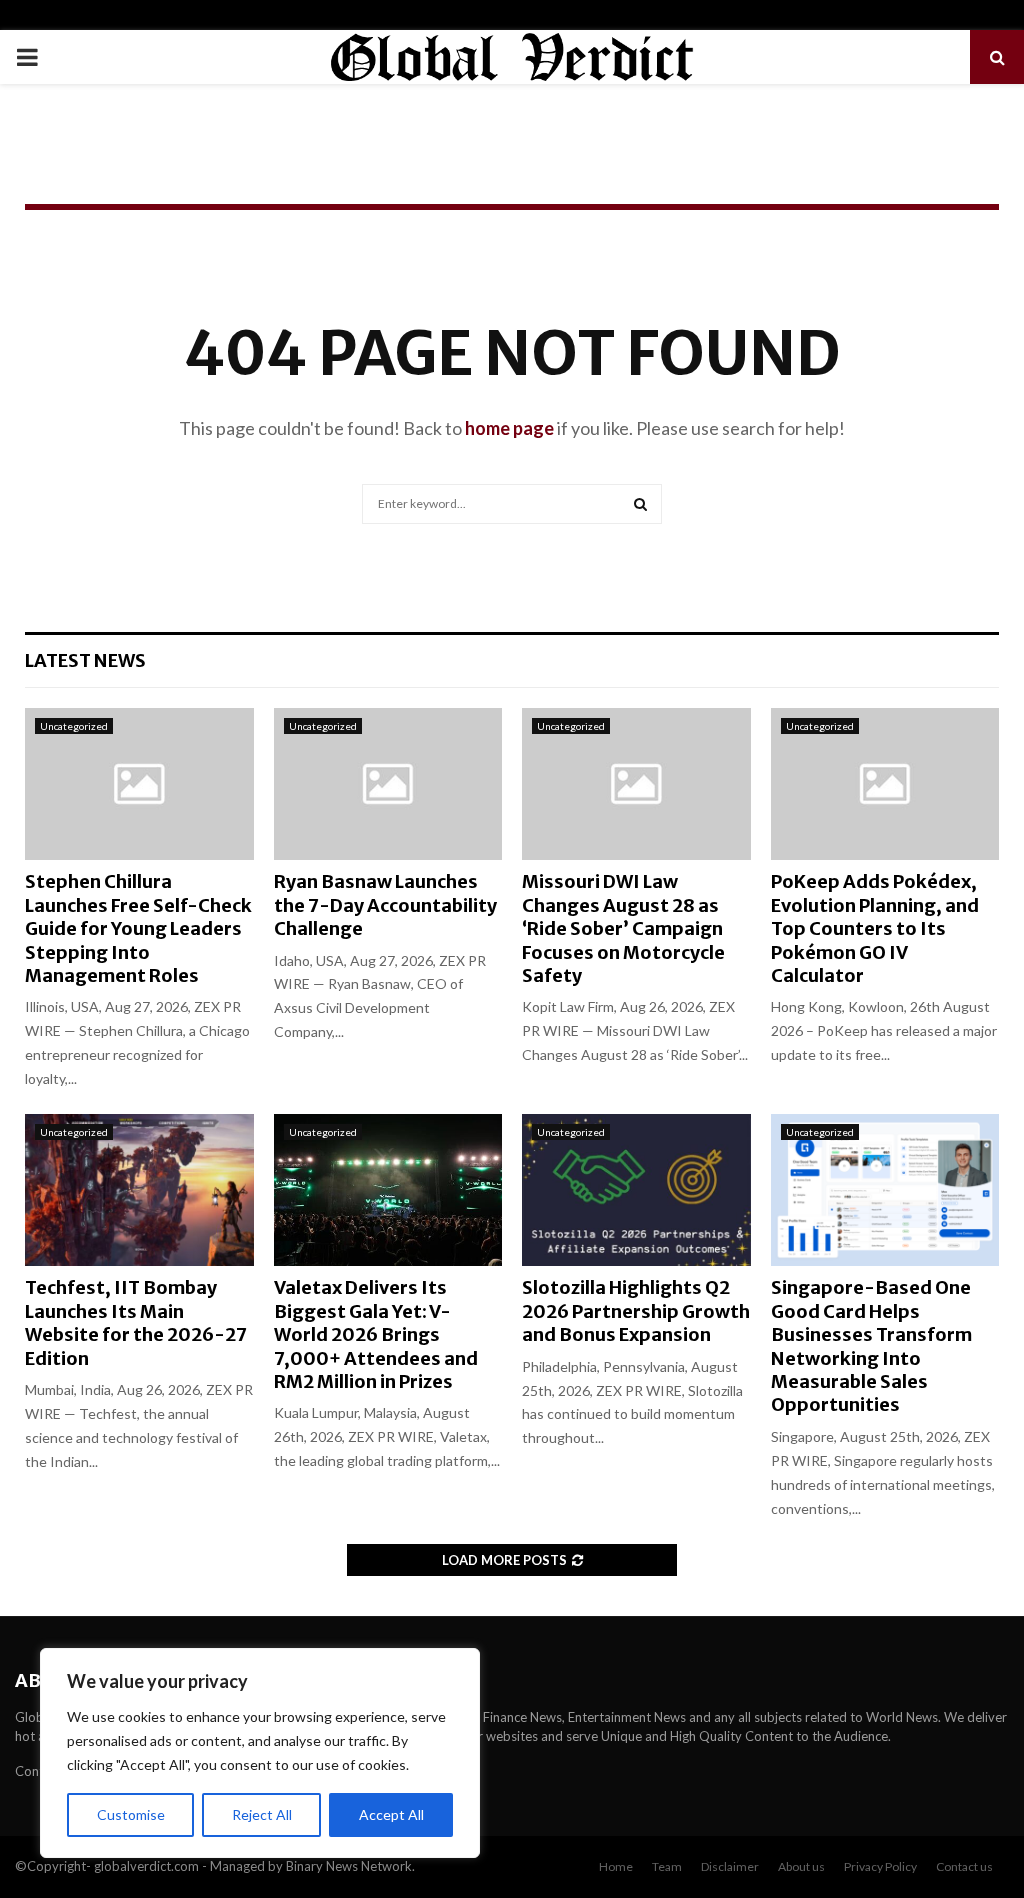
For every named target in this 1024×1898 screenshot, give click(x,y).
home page (509, 428)
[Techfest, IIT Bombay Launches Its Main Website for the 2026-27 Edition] (139, 1190)
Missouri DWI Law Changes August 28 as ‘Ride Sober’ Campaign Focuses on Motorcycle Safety (623, 928)
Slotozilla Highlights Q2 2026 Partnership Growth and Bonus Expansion (636, 1311)
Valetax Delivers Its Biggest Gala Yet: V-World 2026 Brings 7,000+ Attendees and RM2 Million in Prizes (376, 1334)
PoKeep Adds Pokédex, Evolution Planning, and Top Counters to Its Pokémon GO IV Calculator (875, 928)
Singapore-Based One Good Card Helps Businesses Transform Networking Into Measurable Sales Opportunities (871, 1346)
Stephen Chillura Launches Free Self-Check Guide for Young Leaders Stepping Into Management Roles (138, 928)
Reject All (262, 1814)
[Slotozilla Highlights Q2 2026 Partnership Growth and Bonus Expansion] (636, 1190)
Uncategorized (74, 726)
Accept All (391, 1814)
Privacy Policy (880, 1866)
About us (801, 1866)
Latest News (85, 660)
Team (667, 1866)
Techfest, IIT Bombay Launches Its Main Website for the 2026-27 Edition (135, 1322)
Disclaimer (730, 1866)
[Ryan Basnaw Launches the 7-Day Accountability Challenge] (388, 784)
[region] (260, 1753)
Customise (131, 1814)
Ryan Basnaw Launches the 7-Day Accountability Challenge (385, 905)
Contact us (964, 1866)
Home (616, 1866)
